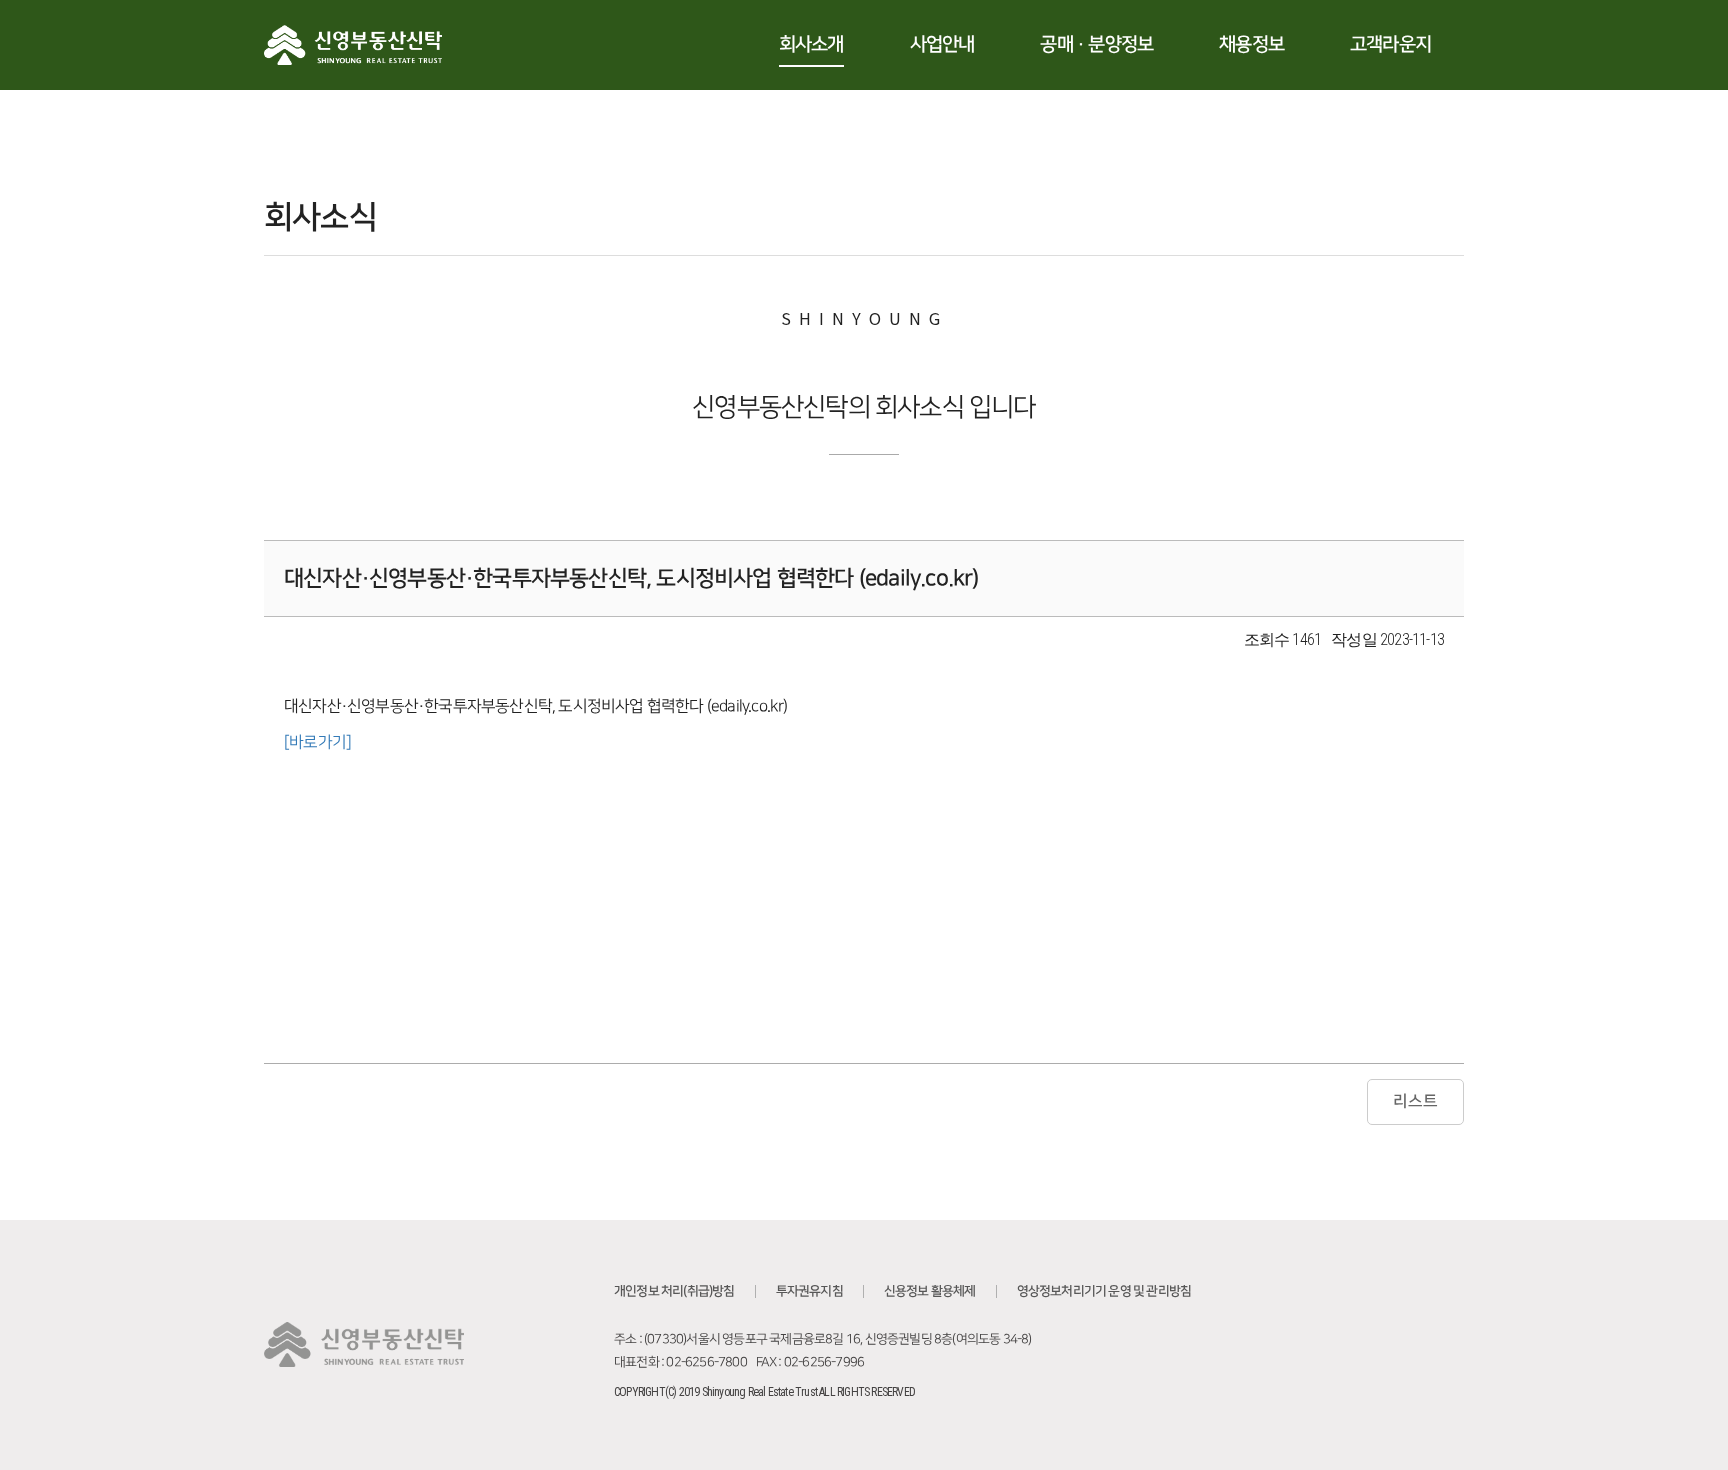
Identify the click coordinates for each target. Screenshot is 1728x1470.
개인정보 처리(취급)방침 (674, 1291)
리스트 (1415, 1101)
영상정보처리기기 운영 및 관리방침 (1104, 1291)
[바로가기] (317, 742)
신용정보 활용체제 (930, 1291)
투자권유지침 (809, 1291)
